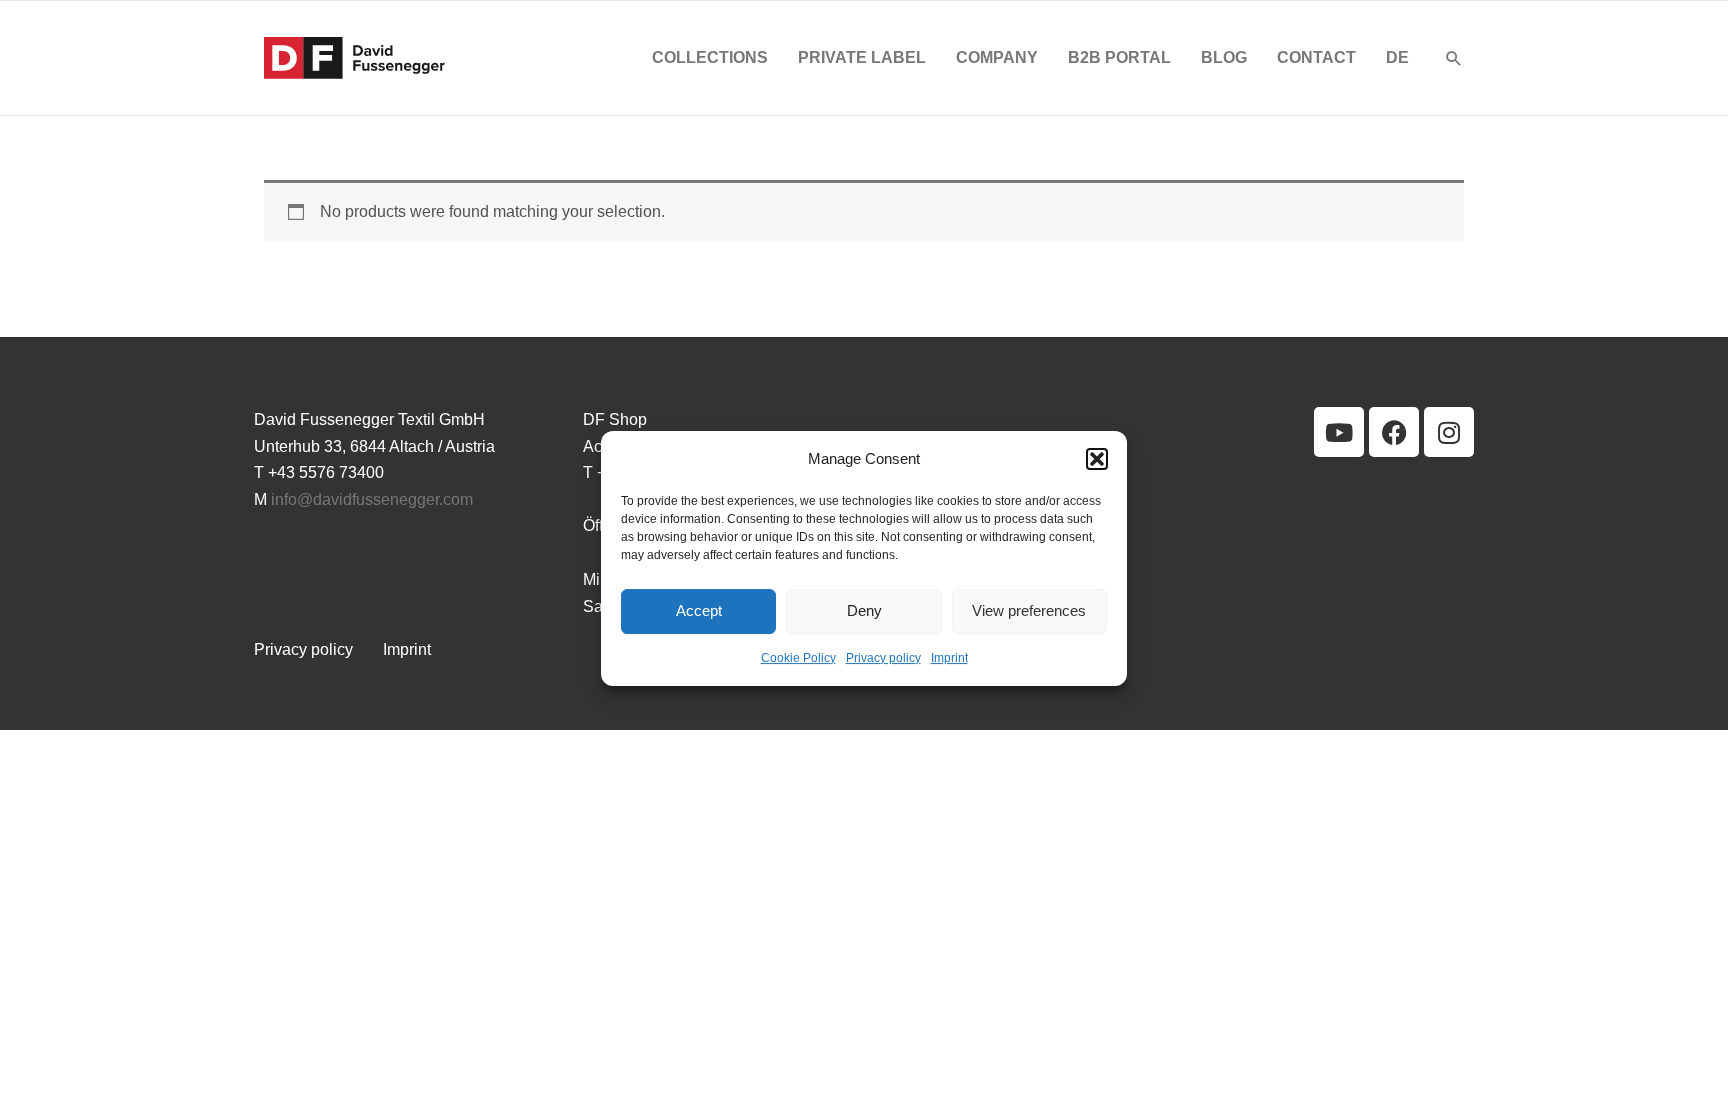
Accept (699, 611)
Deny (864, 611)
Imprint (949, 658)
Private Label (862, 57)
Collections (710, 57)
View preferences (1029, 611)
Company (997, 57)
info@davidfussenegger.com (372, 499)
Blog (1224, 57)
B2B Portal (1119, 57)
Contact (1316, 57)
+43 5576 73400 (326, 472)
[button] (1097, 459)
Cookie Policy (798, 658)
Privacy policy (883, 658)
